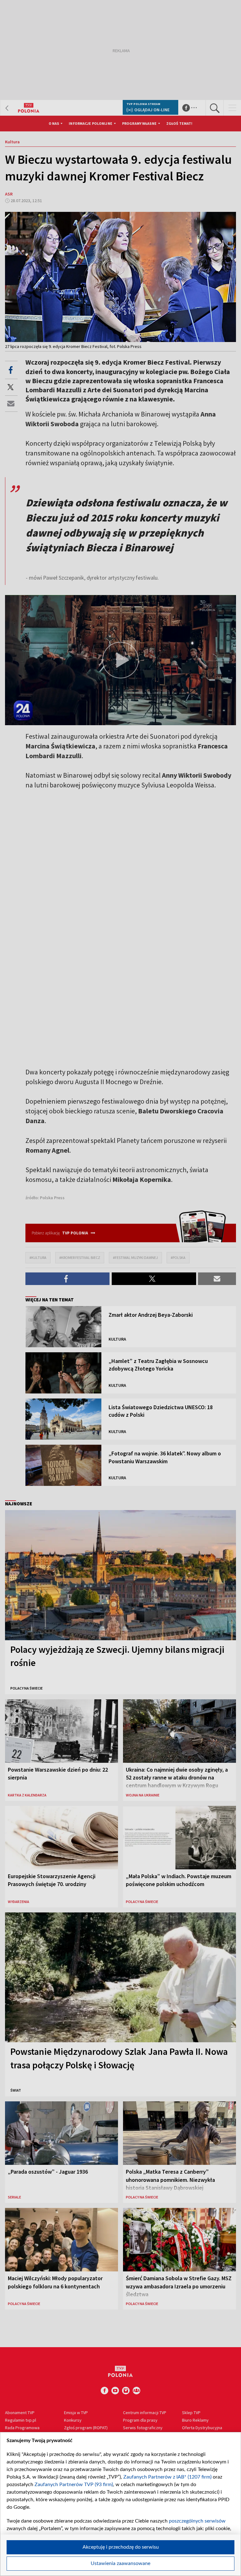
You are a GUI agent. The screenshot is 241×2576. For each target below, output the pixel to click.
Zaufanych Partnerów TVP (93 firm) (74, 2485)
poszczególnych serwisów (197, 2521)
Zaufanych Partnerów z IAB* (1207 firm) (167, 2477)
